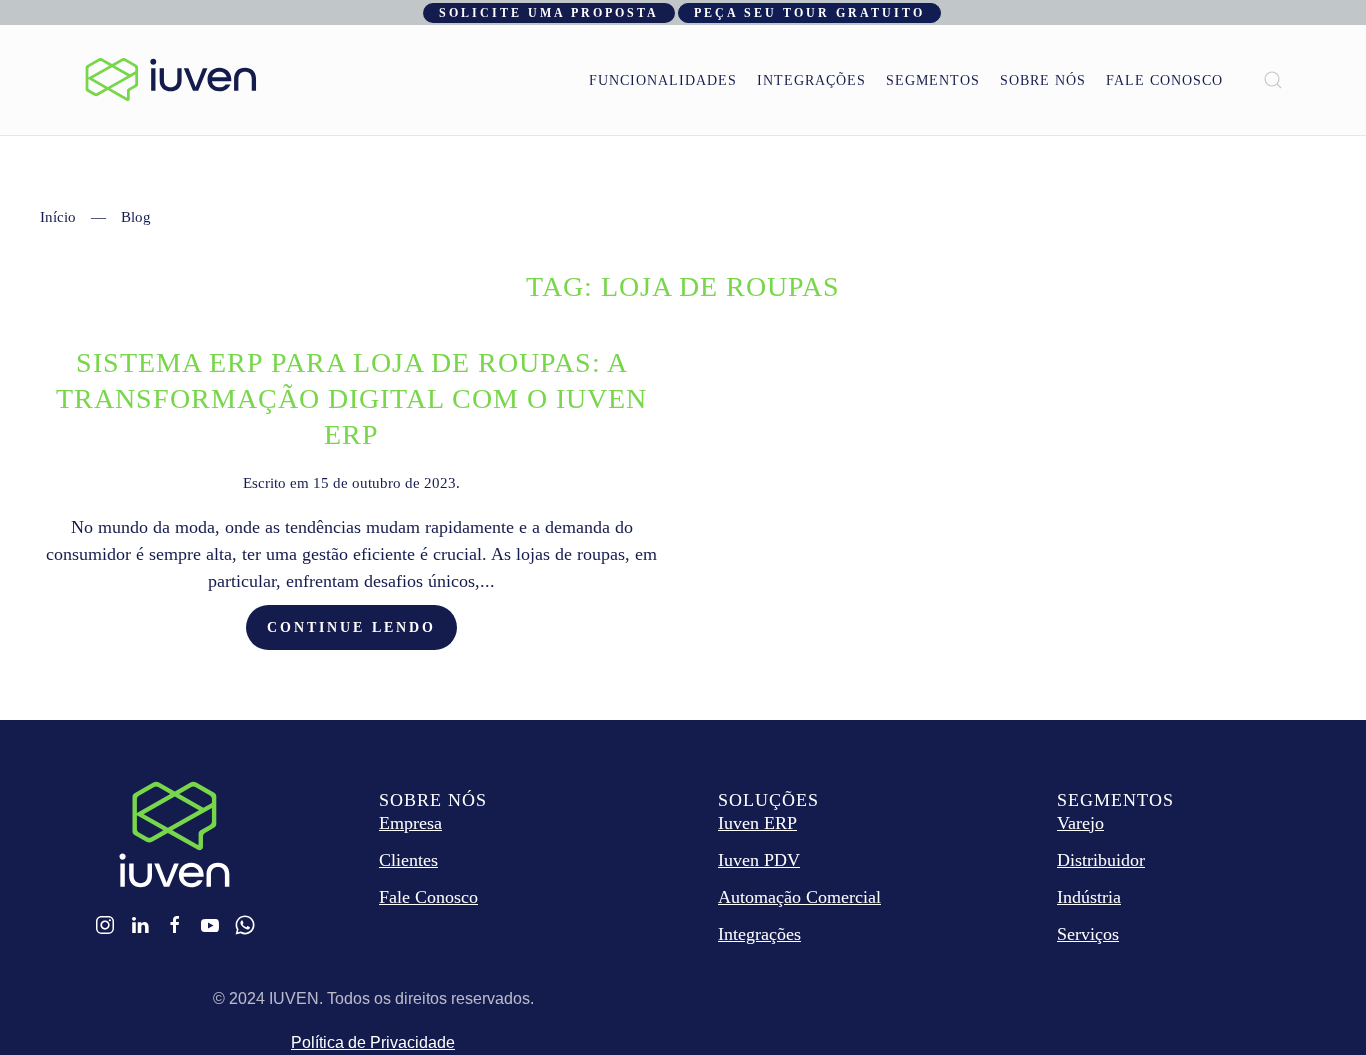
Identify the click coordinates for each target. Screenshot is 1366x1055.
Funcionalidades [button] (663, 80)
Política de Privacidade (373, 1042)
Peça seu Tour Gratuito (809, 13)
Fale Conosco (1164, 80)
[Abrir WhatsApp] (1316, 1004)
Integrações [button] (811, 80)
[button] (1273, 80)
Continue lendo (351, 627)
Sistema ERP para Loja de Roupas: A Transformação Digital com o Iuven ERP (351, 398)
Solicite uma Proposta (549, 13)
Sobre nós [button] (1043, 80)
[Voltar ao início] (171, 80)
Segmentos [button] (933, 80)
